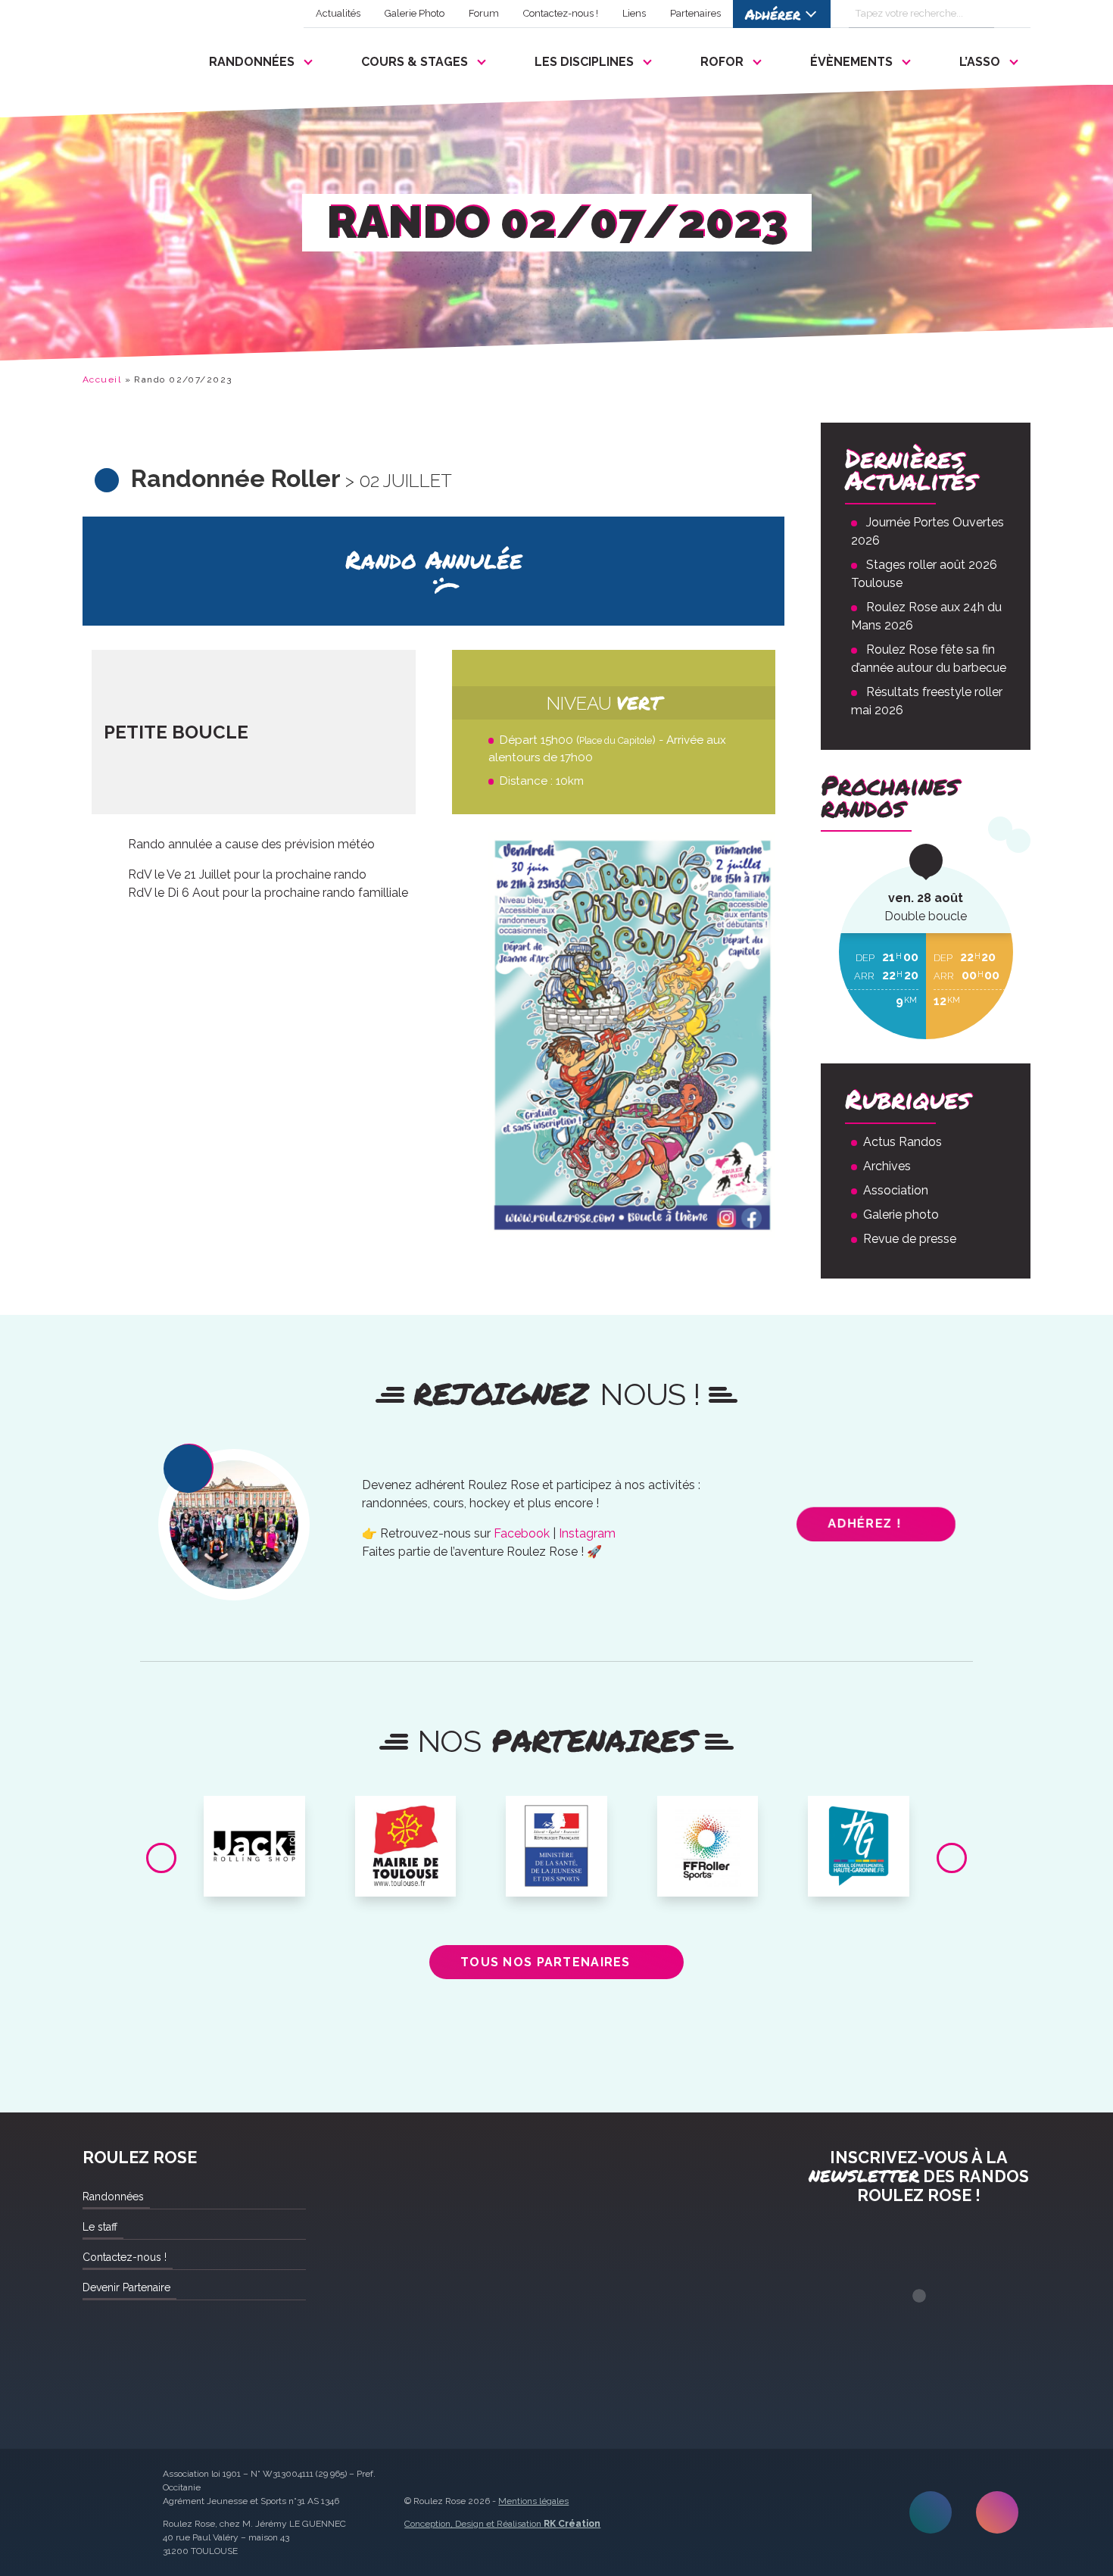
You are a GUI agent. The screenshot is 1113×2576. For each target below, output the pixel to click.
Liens (634, 13)
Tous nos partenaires (546, 1962)
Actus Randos (903, 1142)
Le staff (100, 2227)
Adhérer (773, 14)
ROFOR (722, 62)
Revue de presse (910, 1239)
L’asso (980, 62)
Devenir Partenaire (126, 2287)
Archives (887, 1166)
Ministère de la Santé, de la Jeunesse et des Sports (556, 1831)
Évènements (851, 62)
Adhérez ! (865, 1524)
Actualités (338, 13)
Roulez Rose (119, 58)
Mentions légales (533, 2501)
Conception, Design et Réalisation (502, 2524)
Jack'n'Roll (254, 1813)
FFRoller (708, 1813)
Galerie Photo (415, 13)
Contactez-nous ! (561, 13)
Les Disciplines (584, 62)
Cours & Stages (415, 62)
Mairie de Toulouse (405, 1819)
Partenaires (695, 13)
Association (896, 1190)
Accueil (102, 379)
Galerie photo (901, 1215)
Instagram (587, 1533)
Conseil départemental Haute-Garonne (859, 1825)
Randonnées (252, 62)
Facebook (522, 1533)
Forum (484, 13)
